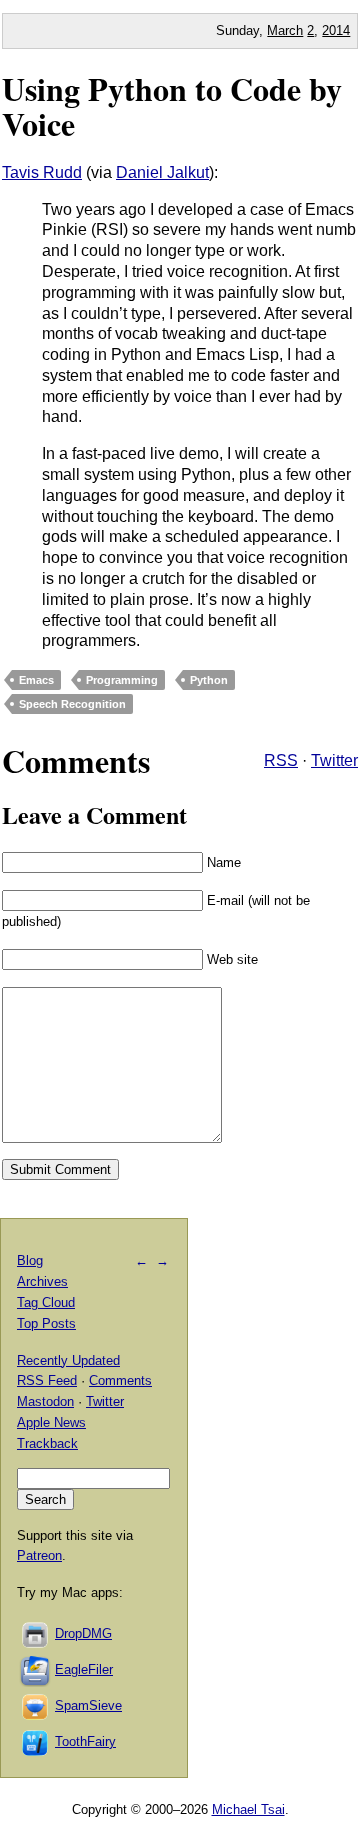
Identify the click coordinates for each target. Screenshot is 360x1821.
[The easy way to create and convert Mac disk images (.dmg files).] (36, 1633)
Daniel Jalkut (162, 172)
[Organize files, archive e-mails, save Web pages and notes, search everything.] (36, 1669)
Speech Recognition (72, 704)
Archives (42, 1281)
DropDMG (83, 1633)
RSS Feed (47, 1380)
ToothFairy (85, 1741)
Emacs (36, 680)
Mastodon (45, 1401)
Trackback (47, 1443)
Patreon (39, 1555)
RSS (281, 760)
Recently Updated (68, 1360)
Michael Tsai (248, 1809)
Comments (120, 1380)
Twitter (334, 760)
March (285, 30)
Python (209, 680)
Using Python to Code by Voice (172, 106)
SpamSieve (88, 1705)
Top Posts (46, 1323)
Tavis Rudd (42, 172)
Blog (30, 1260)
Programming (122, 680)
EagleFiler (84, 1669)
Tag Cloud (46, 1302)
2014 (336, 30)
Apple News (51, 1422)
